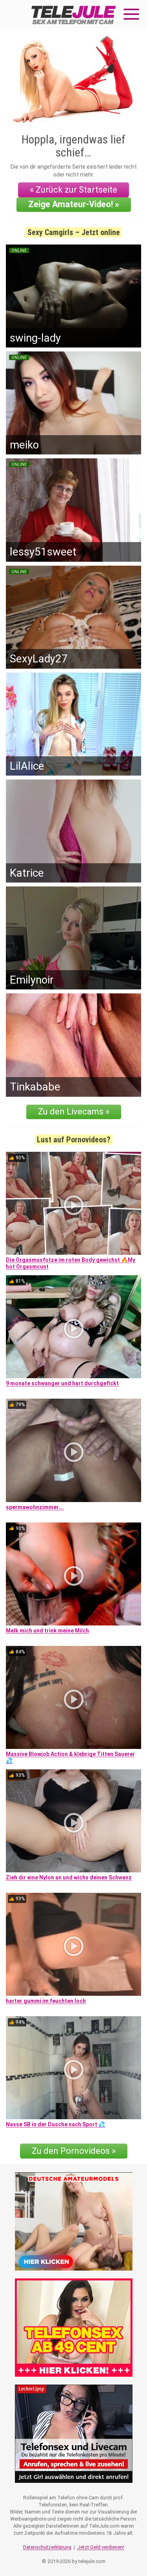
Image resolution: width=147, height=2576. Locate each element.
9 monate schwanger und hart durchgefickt (62, 1383)
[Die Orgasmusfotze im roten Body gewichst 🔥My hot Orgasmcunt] (73, 1203)
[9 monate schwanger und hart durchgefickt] (73, 1327)
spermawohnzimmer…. (35, 1507)
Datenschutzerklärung (47, 2547)
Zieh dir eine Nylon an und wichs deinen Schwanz (69, 1877)
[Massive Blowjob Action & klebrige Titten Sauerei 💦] (73, 1697)
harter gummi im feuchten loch (46, 2001)
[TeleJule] (74, 15)
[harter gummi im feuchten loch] (73, 1944)
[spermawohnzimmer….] (73, 1450)
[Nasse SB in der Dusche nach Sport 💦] (73, 2068)
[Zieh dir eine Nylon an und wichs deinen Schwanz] (73, 1821)
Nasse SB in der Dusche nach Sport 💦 (55, 2124)
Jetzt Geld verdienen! (101, 2547)
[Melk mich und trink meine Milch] (73, 1574)
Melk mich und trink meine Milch (47, 1631)
